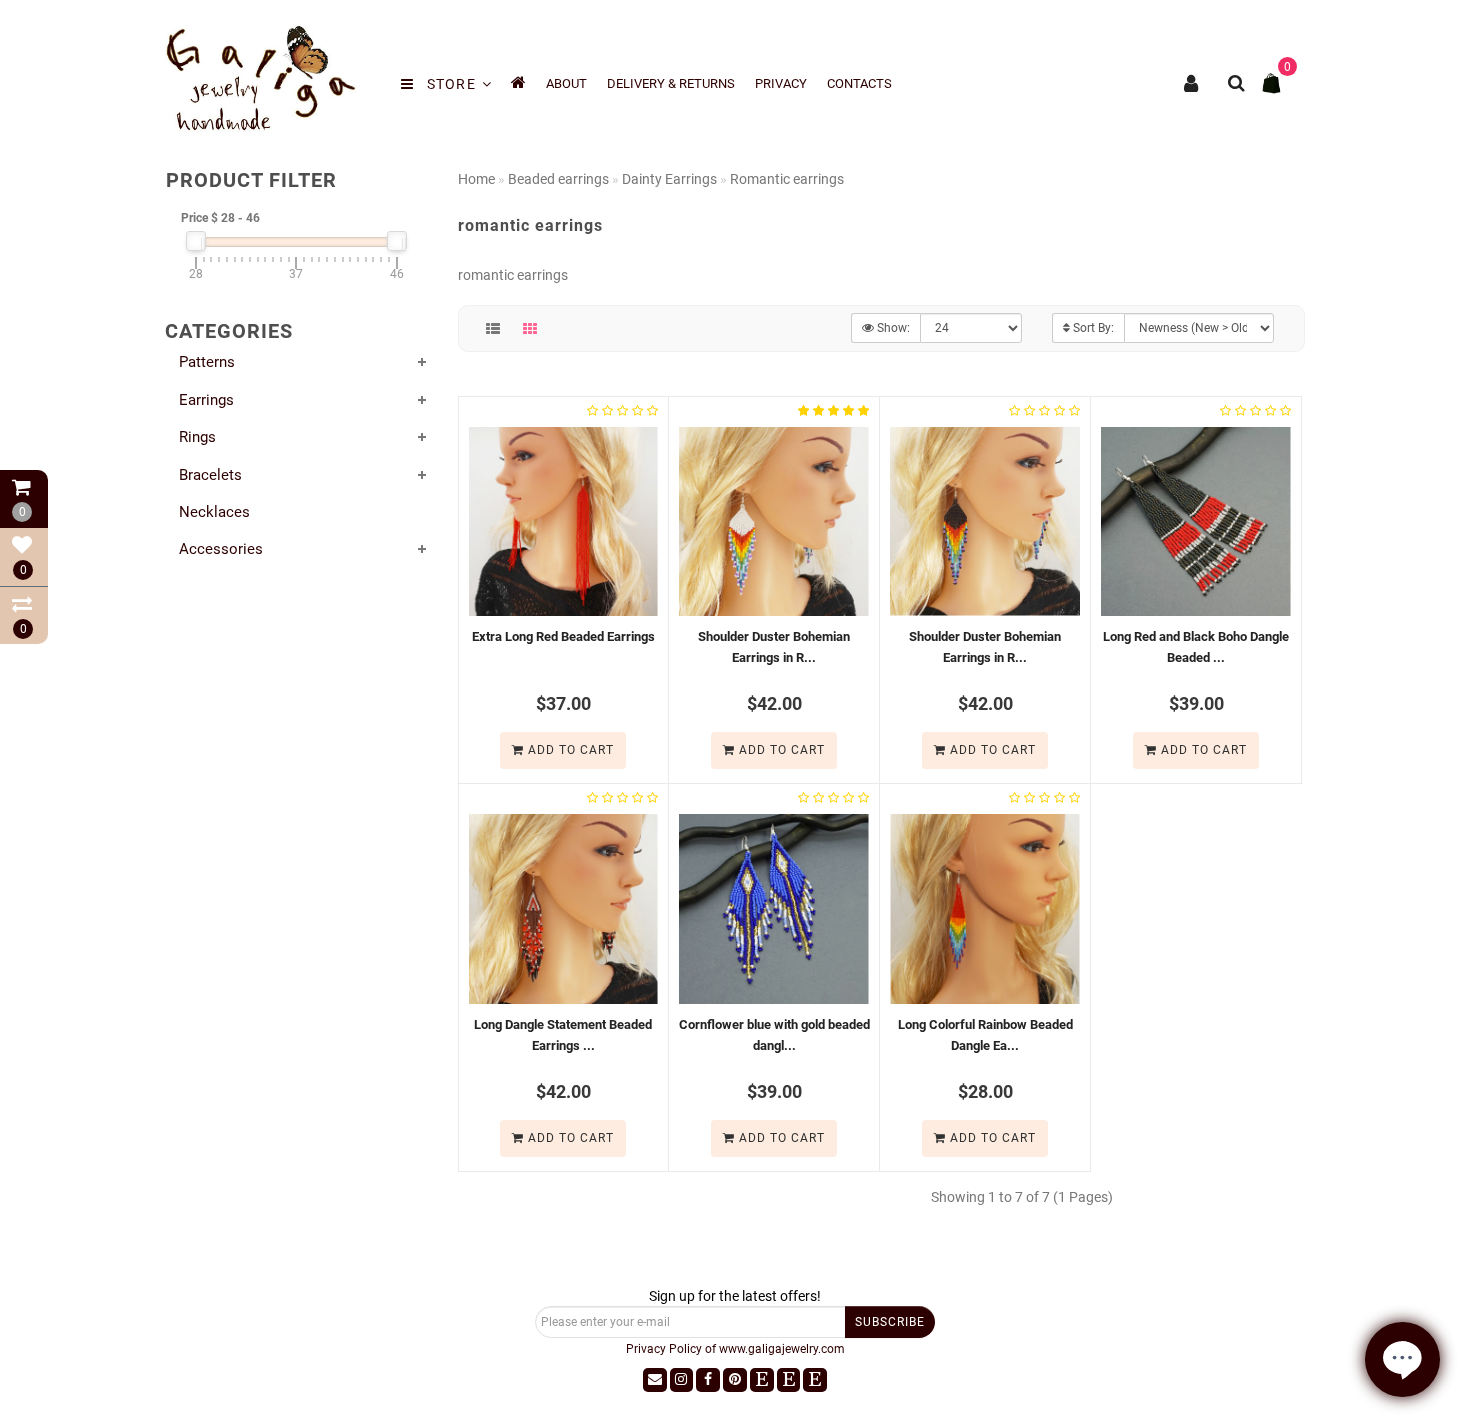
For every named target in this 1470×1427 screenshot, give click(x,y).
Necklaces (214, 512)
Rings (197, 437)
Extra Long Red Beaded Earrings (563, 636)
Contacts (859, 83)
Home (476, 179)
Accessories (221, 549)
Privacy (781, 83)
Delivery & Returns (671, 83)
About (566, 83)
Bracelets (210, 475)
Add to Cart (569, 750)
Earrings (206, 400)
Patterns (207, 362)
